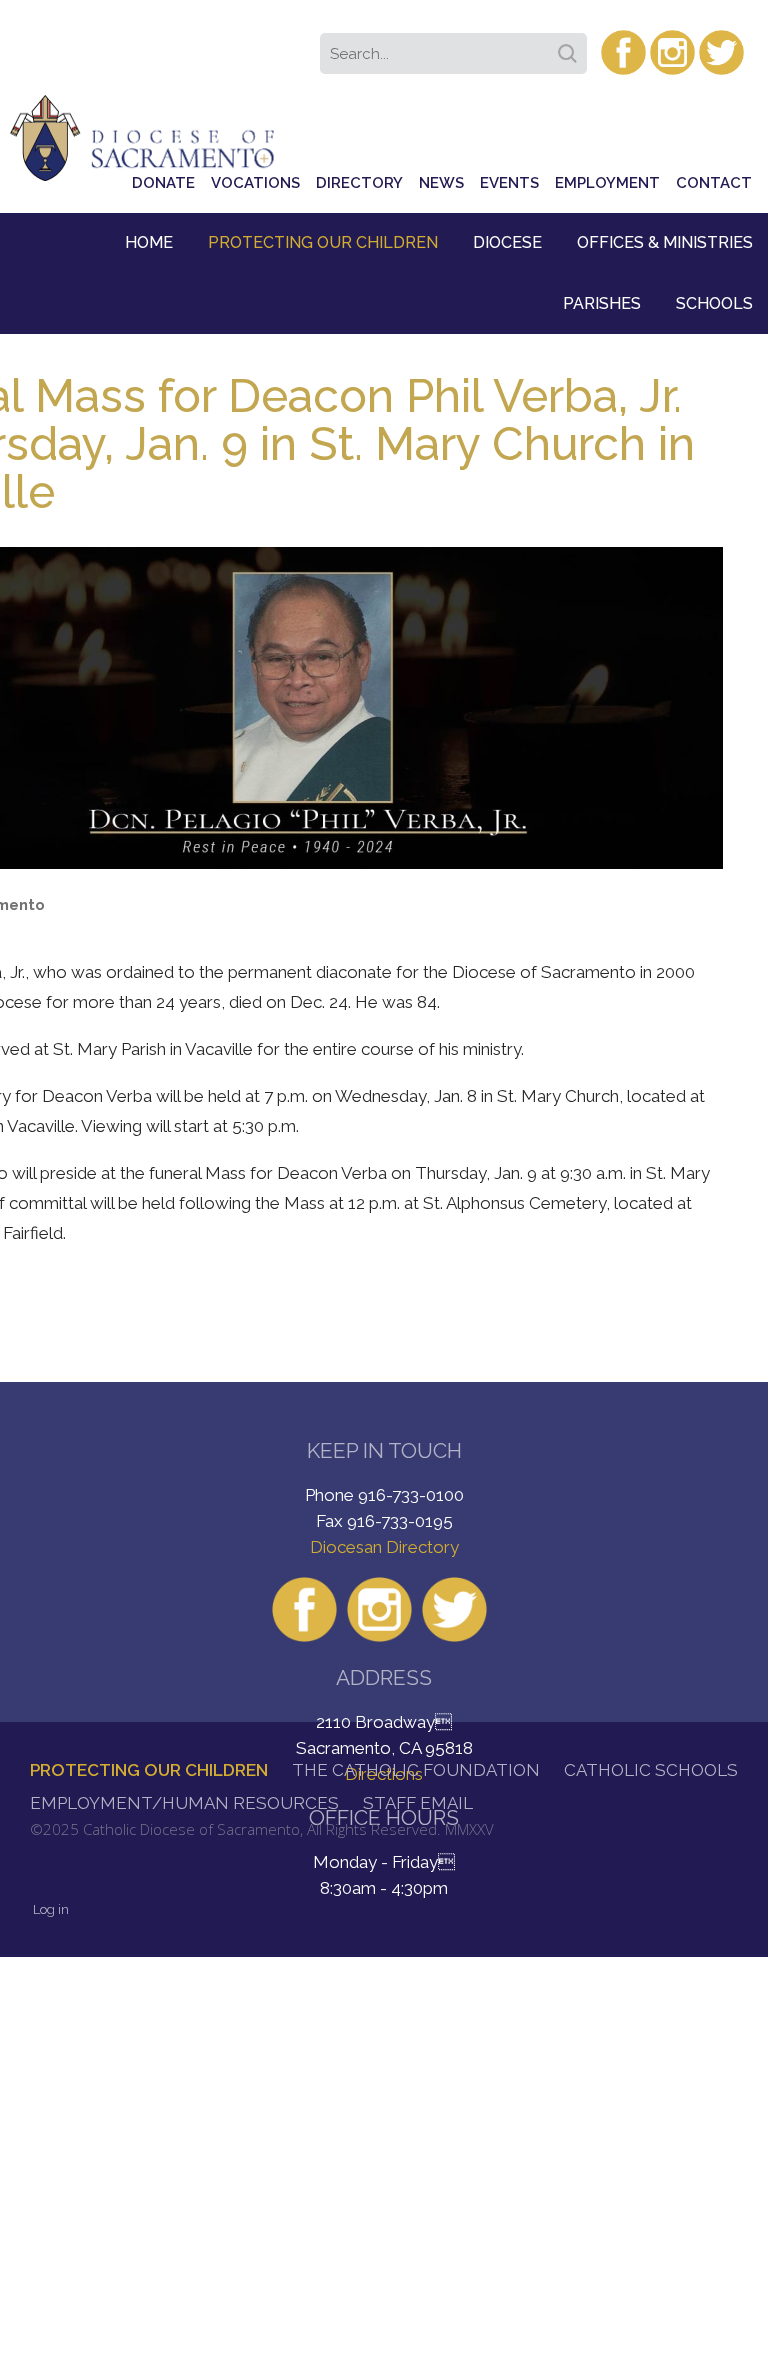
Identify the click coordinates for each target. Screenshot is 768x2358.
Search (571, 47)
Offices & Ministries (665, 242)
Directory (359, 183)
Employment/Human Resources (184, 1803)
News (441, 183)
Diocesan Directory (384, 1547)
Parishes (602, 303)
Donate (163, 183)
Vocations (255, 183)
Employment (607, 183)
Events (509, 183)
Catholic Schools (651, 1770)
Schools (714, 303)
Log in (51, 1909)
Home (149, 242)
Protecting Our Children (323, 242)
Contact (714, 183)
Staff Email (418, 1803)
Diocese (507, 242)
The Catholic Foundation (416, 1770)
